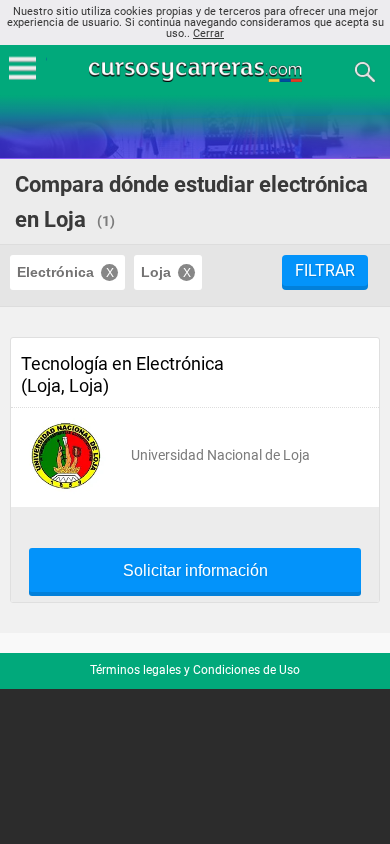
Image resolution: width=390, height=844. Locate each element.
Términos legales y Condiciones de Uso (195, 670)
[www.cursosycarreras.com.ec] (197, 70)
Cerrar (208, 33)
